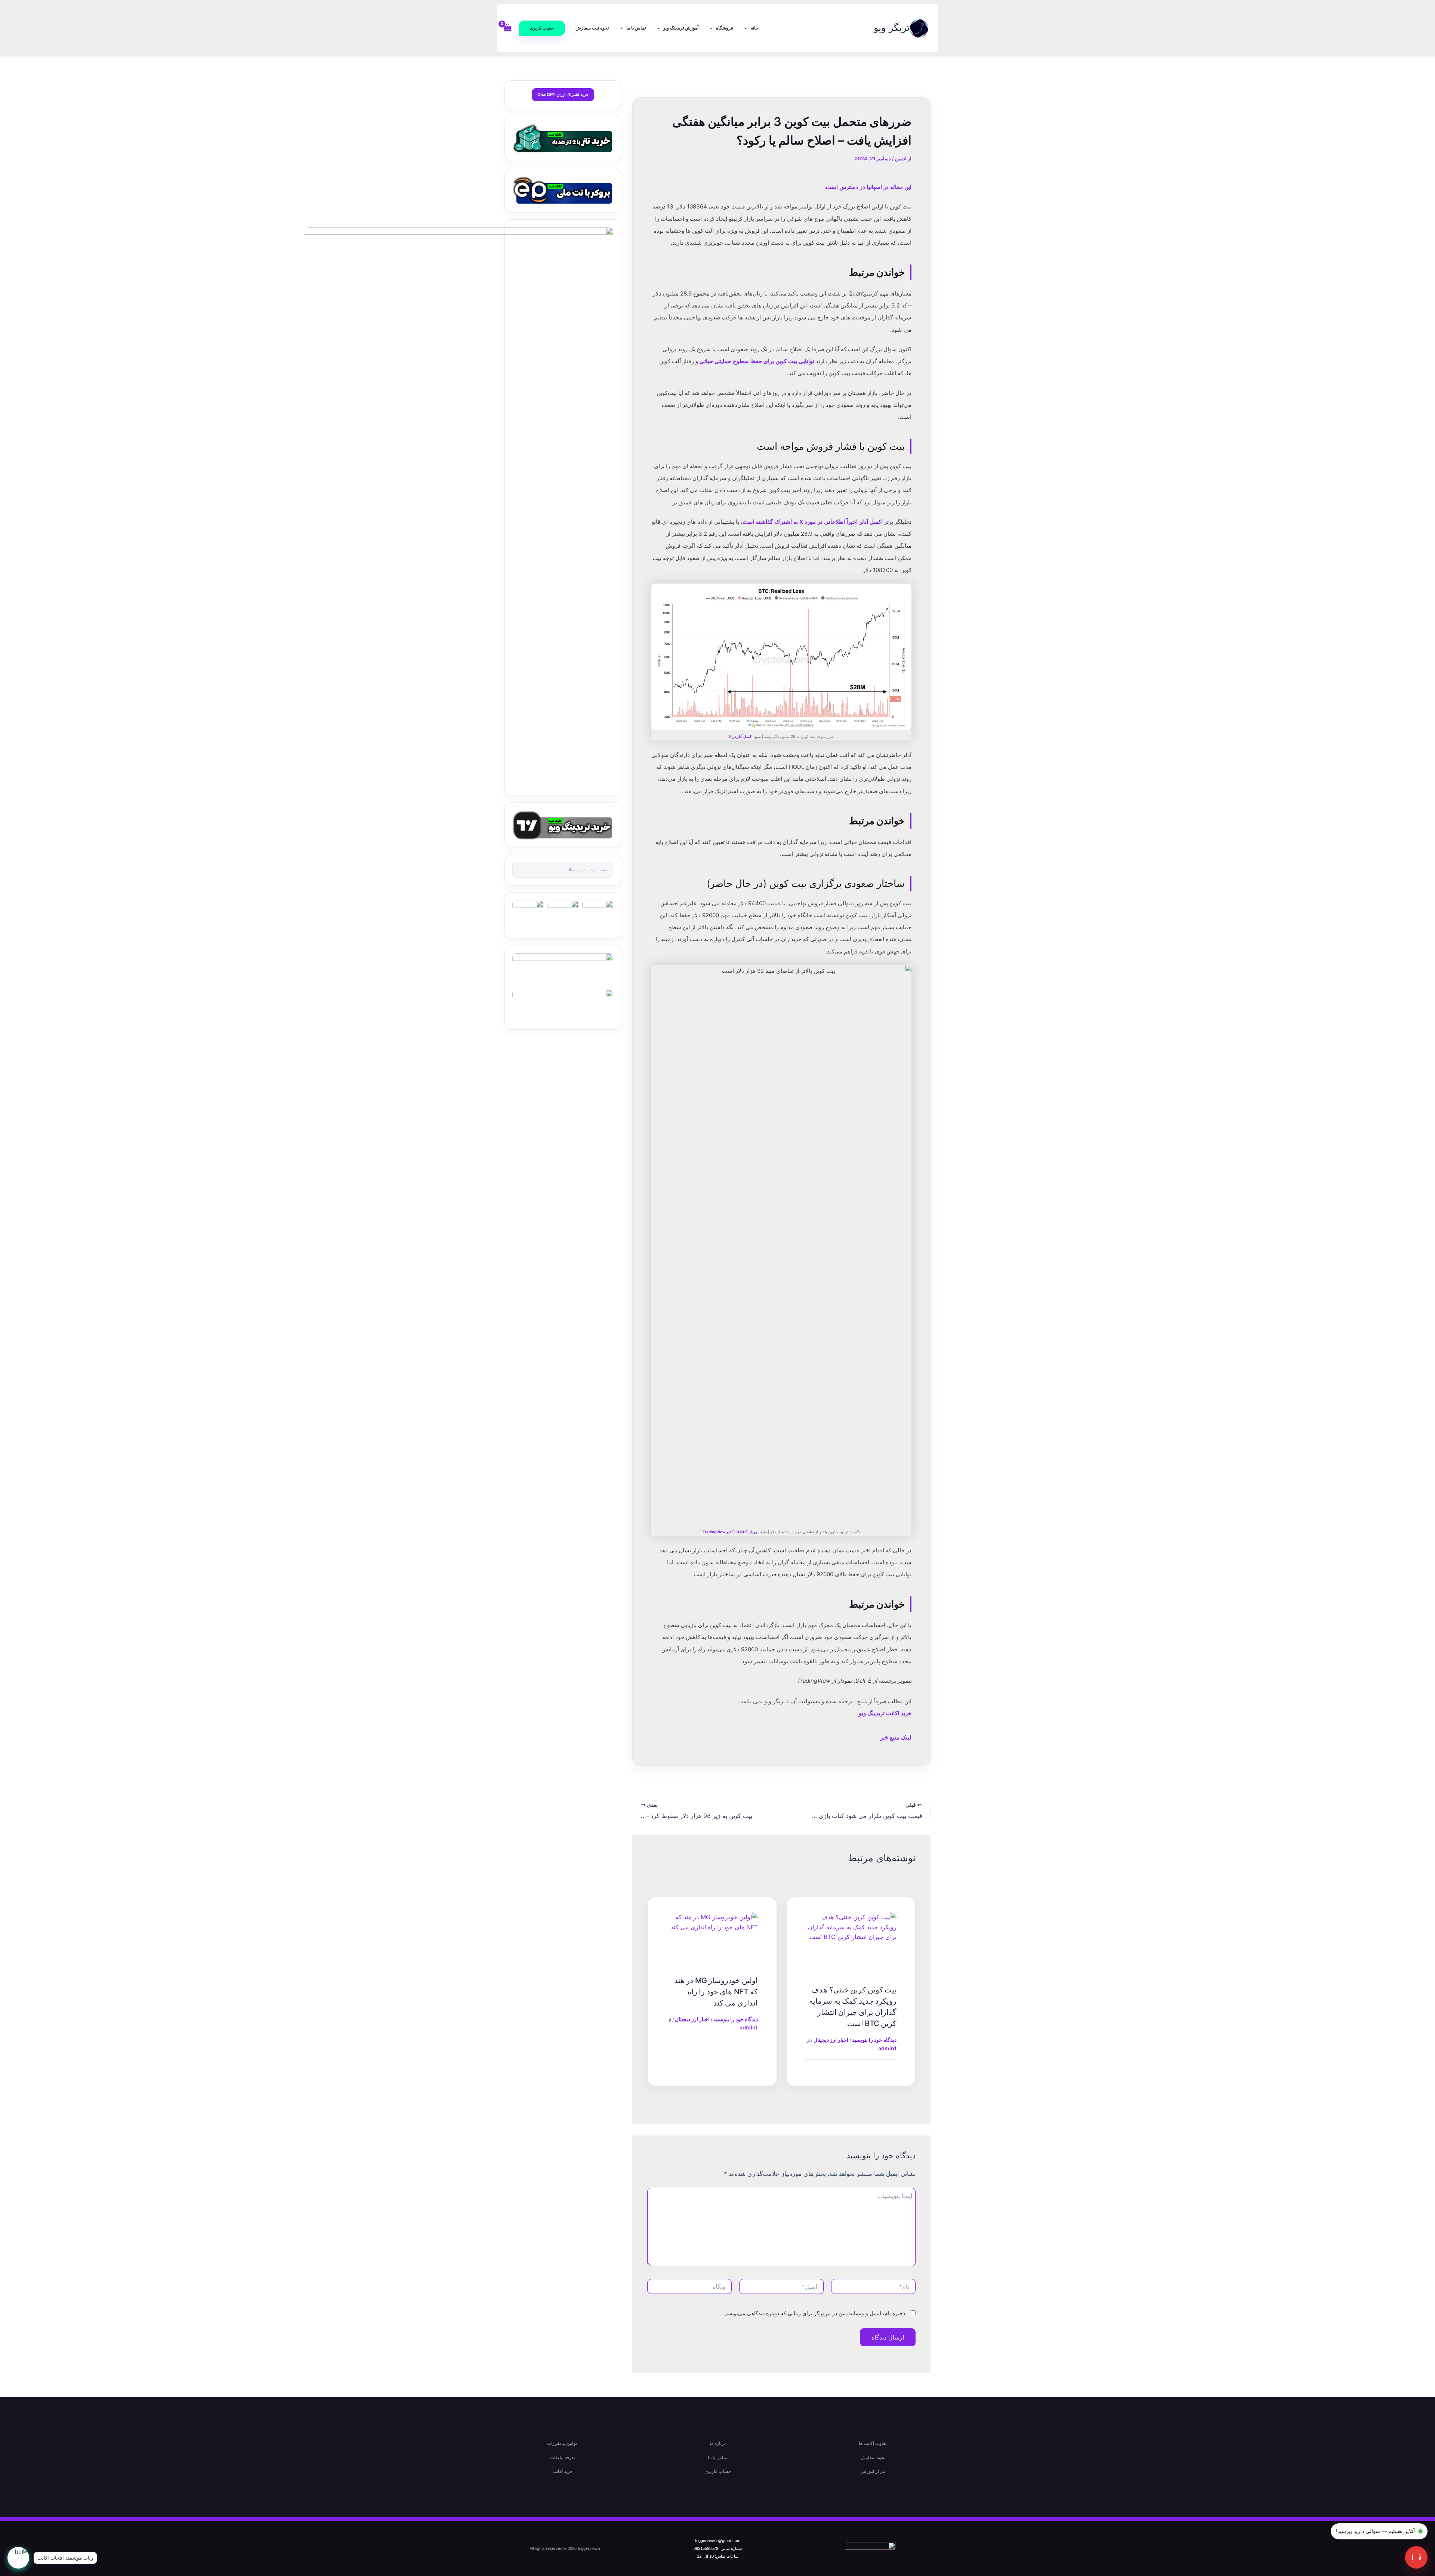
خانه (754, 28)
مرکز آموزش (873, 2471)
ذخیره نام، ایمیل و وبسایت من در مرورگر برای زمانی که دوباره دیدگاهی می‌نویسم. (814, 2313)
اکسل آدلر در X (741, 736)
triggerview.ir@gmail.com (718, 2541)
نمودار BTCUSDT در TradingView (731, 1532)
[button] (542, 28)
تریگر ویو (892, 28)
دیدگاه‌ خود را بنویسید (874, 2040)
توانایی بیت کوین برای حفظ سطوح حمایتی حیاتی (757, 361)
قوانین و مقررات (562, 2443)
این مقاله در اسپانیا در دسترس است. (868, 187)
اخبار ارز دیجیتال (831, 2040)
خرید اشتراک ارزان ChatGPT (563, 95)
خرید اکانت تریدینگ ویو (885, 1713)
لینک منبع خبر (896, 1737)
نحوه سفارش (873, 2458)
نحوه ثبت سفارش (592, 28)
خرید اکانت (562, 2471)
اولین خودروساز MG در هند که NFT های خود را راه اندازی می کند (716, 1992)
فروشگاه (725, 28)
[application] (748, 28)
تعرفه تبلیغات (563, 2458)
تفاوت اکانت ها (873, 2443)
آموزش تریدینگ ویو (681, 28)
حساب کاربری (718, 2471)
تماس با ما (636, 28)
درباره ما (718, 2443)
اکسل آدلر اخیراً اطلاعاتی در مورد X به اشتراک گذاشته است (813, 522)
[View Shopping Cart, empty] (508, 28)
